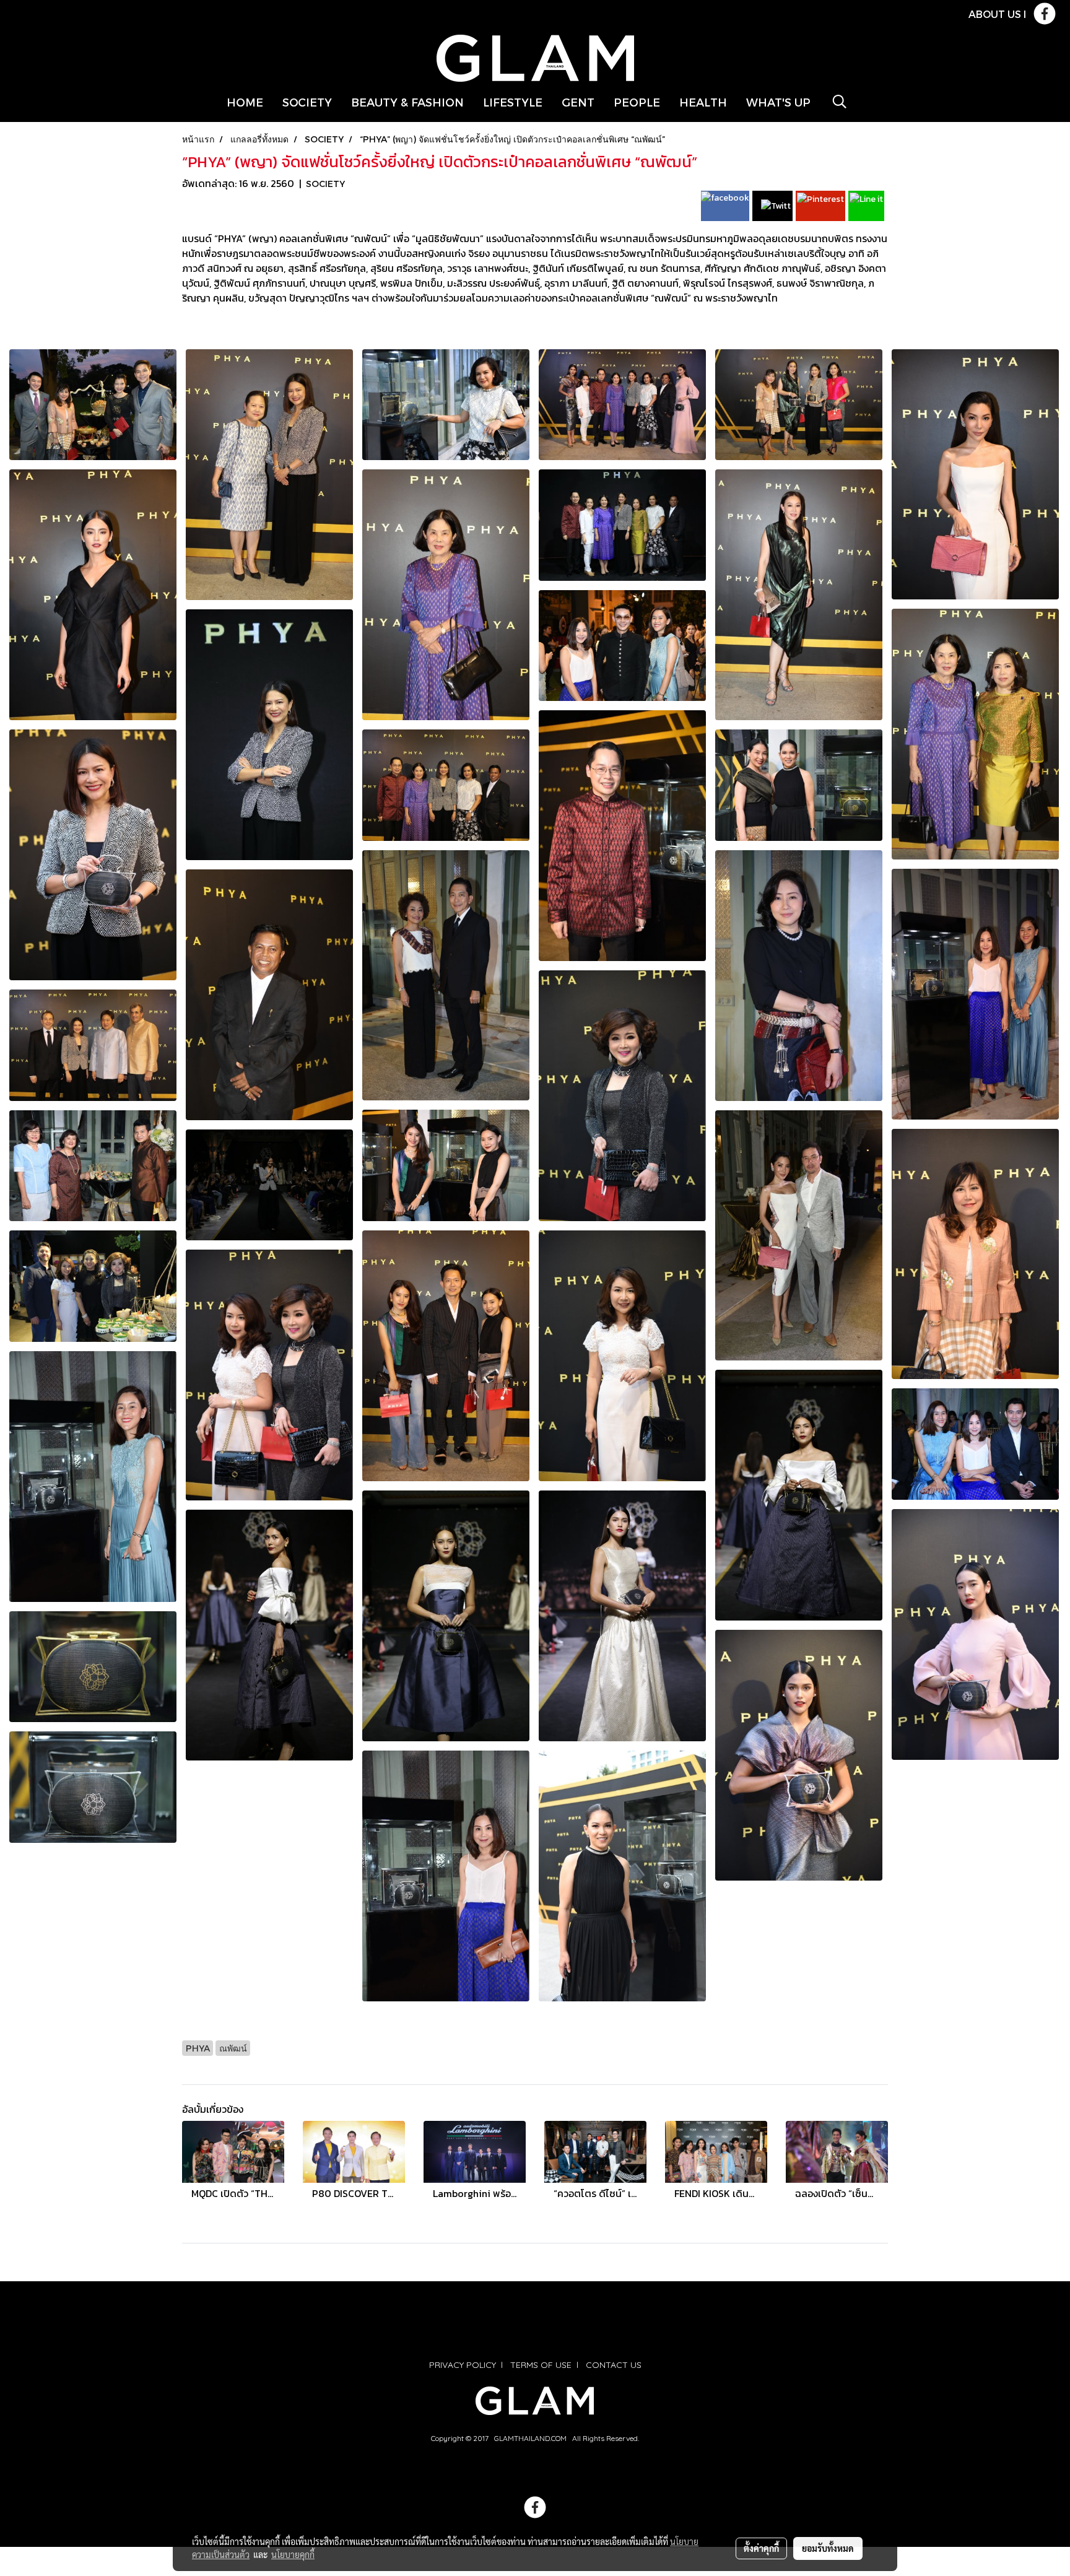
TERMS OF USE (541, 2365)
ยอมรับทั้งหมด (828, 2548)
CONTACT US (614, 2365)
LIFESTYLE (513, 102)
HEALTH (703, 102)
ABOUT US (995, 14)
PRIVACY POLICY (463, 2365)
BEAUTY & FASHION (407, 102)
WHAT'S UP (778, 102)
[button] (840, 102)
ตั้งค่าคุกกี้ (761, 2548)
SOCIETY (307, 102)
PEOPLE (637, 102)
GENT (578, 102)
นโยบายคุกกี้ (293, 2554)
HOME (245, 102)
